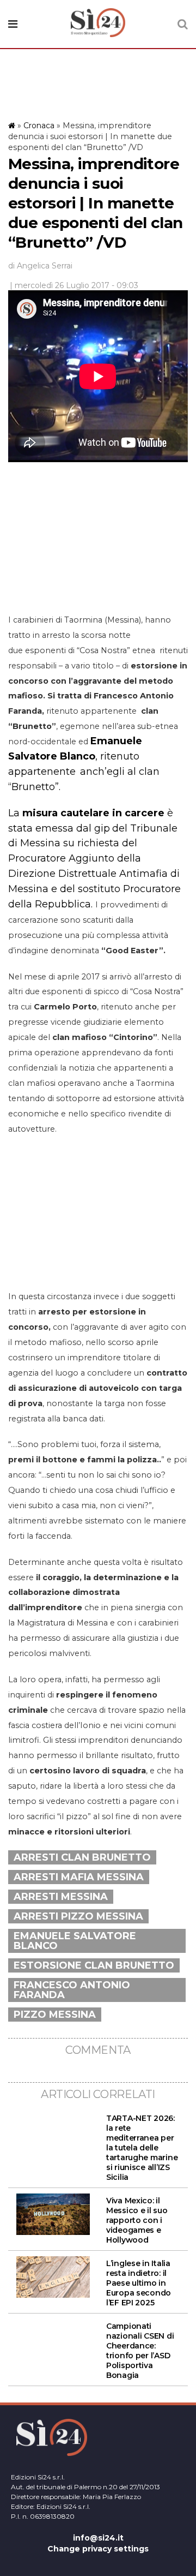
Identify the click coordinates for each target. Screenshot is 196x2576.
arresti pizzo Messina (78, 1916)
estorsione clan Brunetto (94, 1965)
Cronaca (39, 125)
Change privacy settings (98, 2549)
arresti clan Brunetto (82, 1857)
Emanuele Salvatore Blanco (75, 1941)
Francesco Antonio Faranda (72, 1990)
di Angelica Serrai (40, 266)
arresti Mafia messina (79, 1877)
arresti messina (61, 1897)
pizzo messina (55, 2015)
